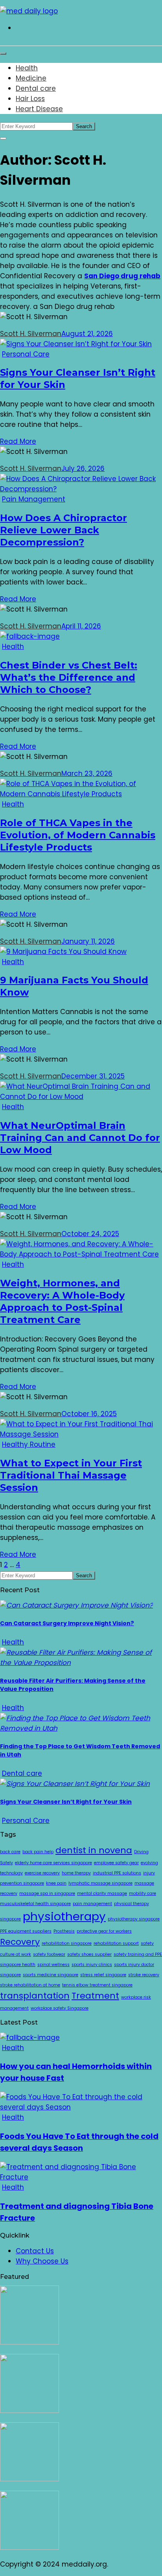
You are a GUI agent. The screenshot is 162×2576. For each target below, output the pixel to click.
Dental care (36, 88)
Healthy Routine (29, 1444)
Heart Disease (39, 109)
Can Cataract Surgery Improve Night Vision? (67, 1623)
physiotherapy (64, 1916)
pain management (92, 1904)
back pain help (38, 1852)
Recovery (20, 1942)
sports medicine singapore (51, 1975)
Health (27, 68)
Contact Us (35, 2251)
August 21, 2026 (87, 334)
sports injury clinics (92, 1965)
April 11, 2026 (81, 626)
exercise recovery (42, 1873)
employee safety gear (116, 1863)
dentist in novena (94, 1850)
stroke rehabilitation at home (30, 1985)
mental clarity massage (102, 1893)
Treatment (95, 1996)
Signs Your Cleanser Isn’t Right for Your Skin (66, 1802)
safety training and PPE (138, 1954)
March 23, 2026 (87, 774)
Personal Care (26, 354)
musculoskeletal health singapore (35, 1904)
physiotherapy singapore (134, 1919)
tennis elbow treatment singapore (97, 1985)
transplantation (35, 1996)
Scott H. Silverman (31, 334)
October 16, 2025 (89, 1414)
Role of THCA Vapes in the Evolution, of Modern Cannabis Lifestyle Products (78, 835)
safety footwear (49, 1954)
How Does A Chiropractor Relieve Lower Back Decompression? (64, 530)
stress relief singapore (103, 1975)
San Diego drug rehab (122, 276)
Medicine (31, 78)
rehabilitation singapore (67, 1943)
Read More (18, 441)
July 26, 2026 (83, 469)
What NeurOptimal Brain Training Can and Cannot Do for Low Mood (80, 1138)
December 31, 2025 (93, 1076)
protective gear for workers (104, 1931)
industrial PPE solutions (117, 1873)
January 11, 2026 (88, 941)
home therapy (76, 1873)
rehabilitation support (116, 1943)
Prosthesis (64, 1931)
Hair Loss (30, 99)
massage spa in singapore (47, 1893)
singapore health (18, 1965)
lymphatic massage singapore (100, 1883)
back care (10, 1852)
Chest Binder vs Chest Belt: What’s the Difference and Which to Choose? (69, 677)
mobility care (143, 1893)
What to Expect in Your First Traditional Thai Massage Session (71, 1475)
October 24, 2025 (90, 1234)
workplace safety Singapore (60, 2008)
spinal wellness (53, 1965)
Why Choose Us (42, 2261)
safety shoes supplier (89, 1954)
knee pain (56, 1883)
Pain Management (34, 499)
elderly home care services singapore (53, 1863)
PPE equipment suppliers (26, 1931)
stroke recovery (144, 1975)
